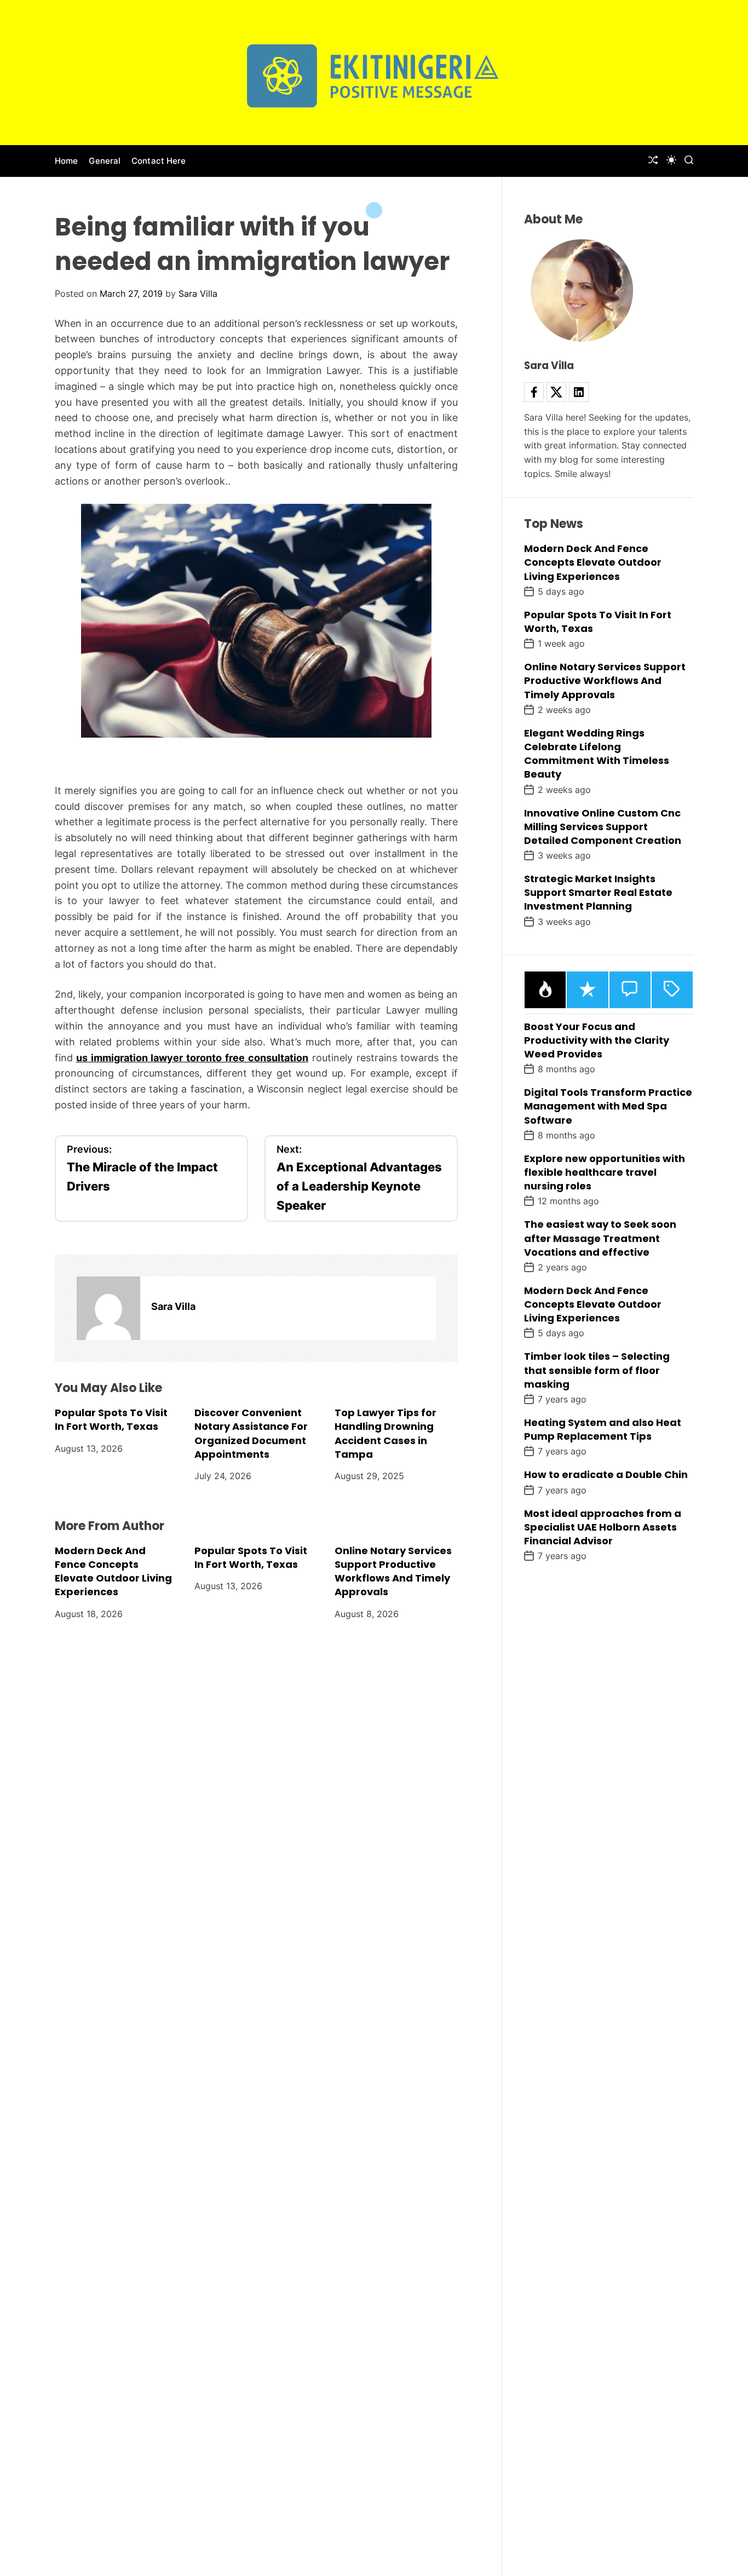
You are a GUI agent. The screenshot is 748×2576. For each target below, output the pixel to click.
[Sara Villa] (108, 1308)
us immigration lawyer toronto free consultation (192, 1058)
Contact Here (159, 161)
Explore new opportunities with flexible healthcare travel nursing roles (605, 1172)
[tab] (545, 990)
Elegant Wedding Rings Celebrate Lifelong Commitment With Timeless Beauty (597, 754)
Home (66, 161)
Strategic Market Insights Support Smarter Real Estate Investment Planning (598, 892)
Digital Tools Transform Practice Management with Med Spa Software (608, 1106)
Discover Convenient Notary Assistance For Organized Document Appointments (251, 1433)
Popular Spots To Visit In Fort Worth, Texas (111, 1419)
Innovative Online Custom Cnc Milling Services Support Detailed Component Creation (603, 827)
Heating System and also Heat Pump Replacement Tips (603, 1429)
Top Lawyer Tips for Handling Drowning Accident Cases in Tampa (385, 1433)
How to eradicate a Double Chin (606, 1474)
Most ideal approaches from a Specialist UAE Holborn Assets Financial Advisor (603, 1527)
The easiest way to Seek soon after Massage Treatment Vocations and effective (600, 1238)
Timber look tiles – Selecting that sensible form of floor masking (597, 1370)
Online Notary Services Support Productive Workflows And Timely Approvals (393, 1571)
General (105, 161)
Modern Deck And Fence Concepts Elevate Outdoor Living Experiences (113, 1571)
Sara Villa (198, 294)
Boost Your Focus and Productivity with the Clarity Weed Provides (597, 1040)
